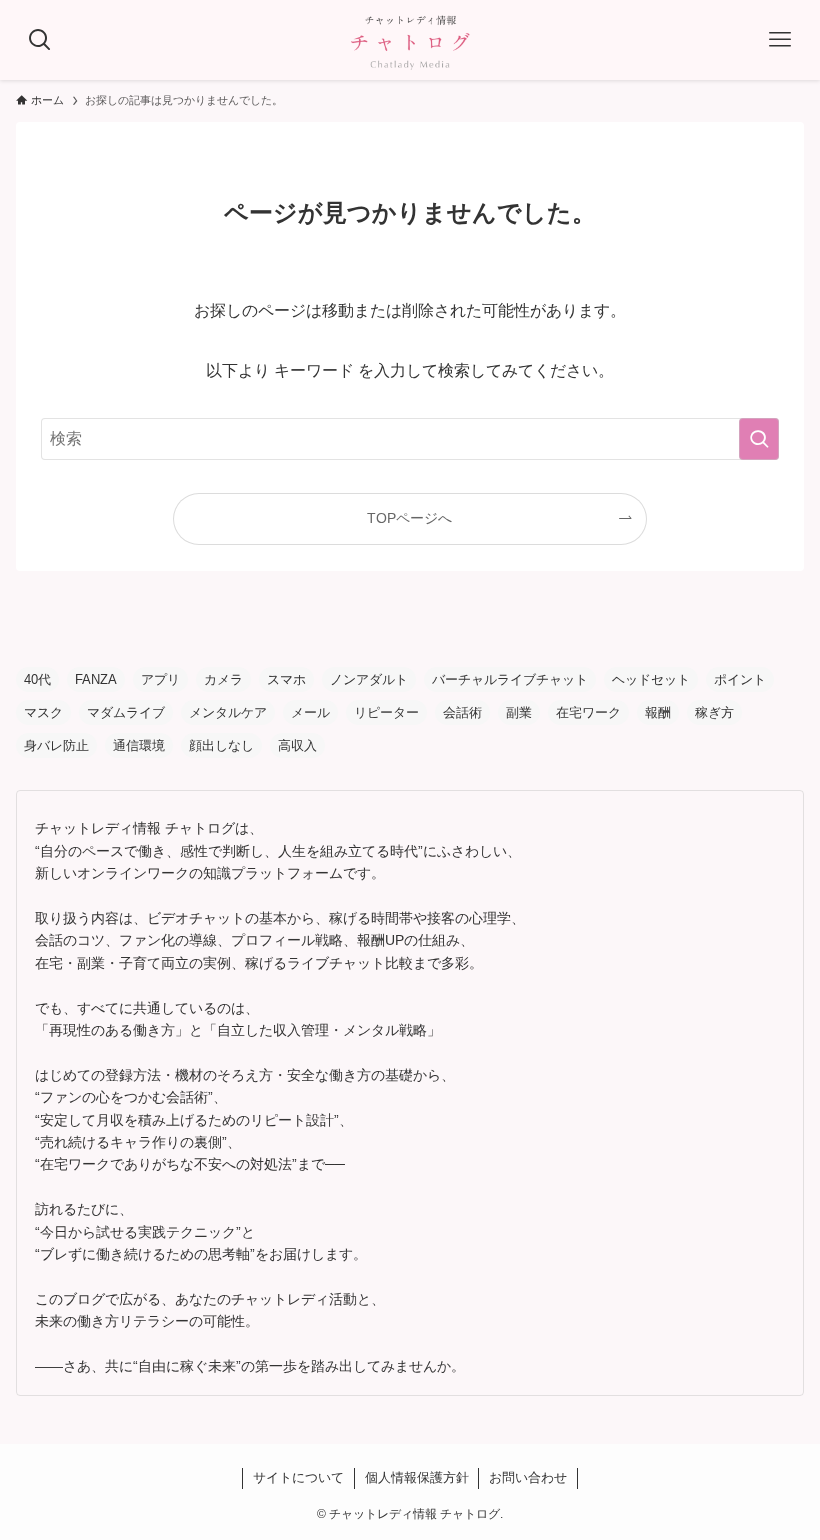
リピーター (386, 712)
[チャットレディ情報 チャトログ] (410, 40)
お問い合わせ (528, 1477)
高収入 (297, 745)
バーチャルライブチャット (510, 679)
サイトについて (298, 1477)
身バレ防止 (56, 745)
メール (310, 712)
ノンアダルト (369, 679)
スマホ (286, 679)
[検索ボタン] (40, 40)
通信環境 (139, 745)
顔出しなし (221, 745)
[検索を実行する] (759, 439)
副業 (519, 712)
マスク (43, 712)
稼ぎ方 (714, 712)
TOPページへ (409, 518)
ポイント (740, 679)
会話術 (462, 712)
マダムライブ (126, 712)
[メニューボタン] (780, 40)
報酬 (658, 712)
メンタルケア (228, 712)
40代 (37, 679)
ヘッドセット (651, 679)
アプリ (160, 679)
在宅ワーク (588, 712)
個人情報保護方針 (417, 1477)
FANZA (96, 679)
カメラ (223, 679)
